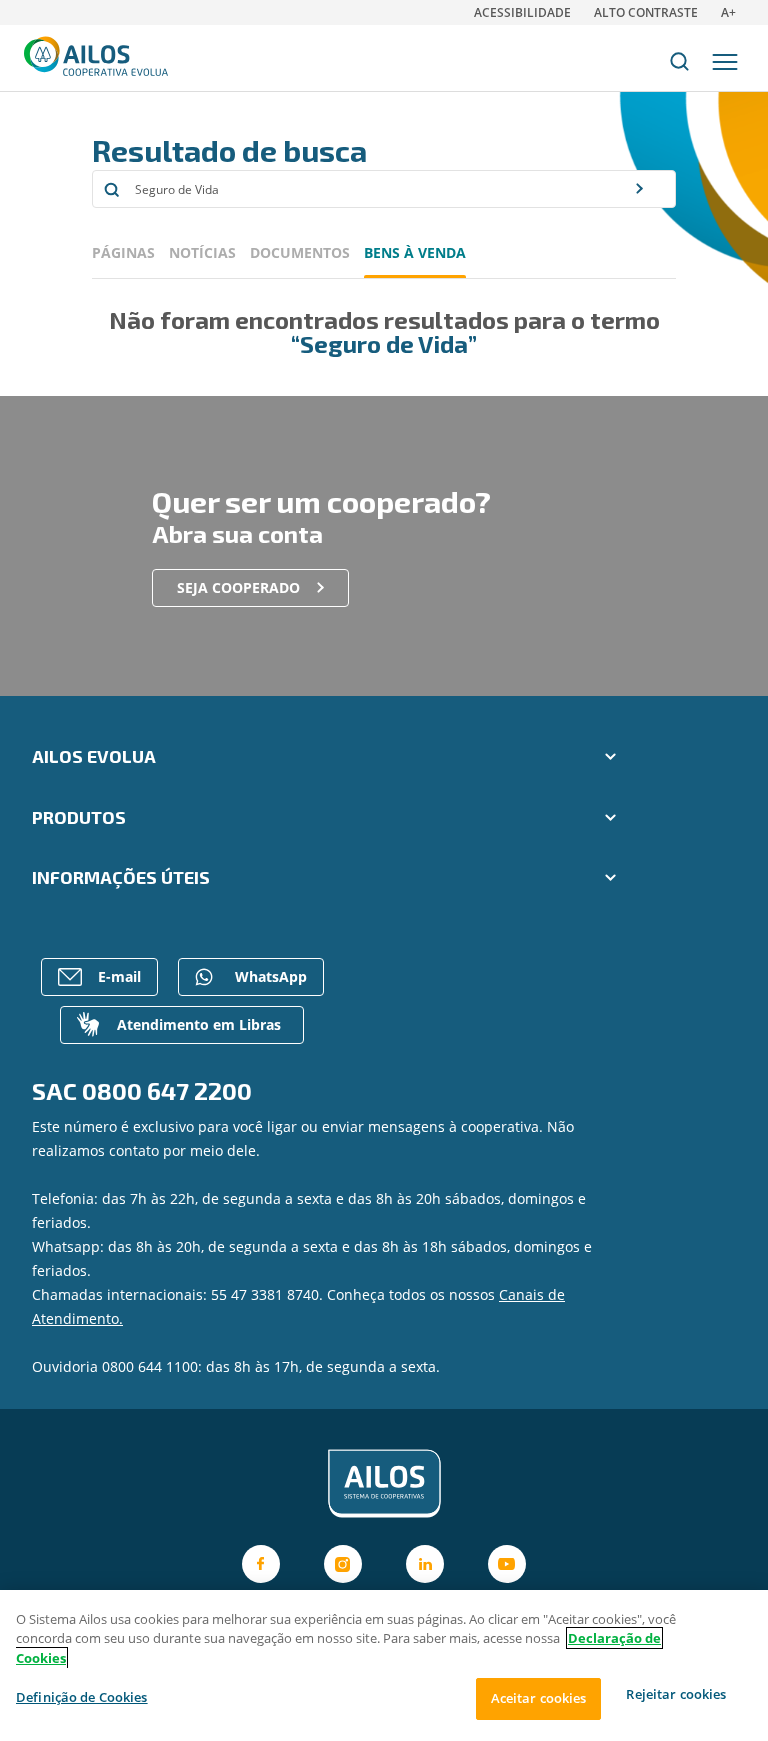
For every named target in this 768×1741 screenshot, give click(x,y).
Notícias (202, 252)
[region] (384, 1665)
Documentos (300, 252)
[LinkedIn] (425, 1564)
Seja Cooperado (238, 587)
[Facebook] (261, 1564)
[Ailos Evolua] (384, 1484)
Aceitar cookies (539, 1698)
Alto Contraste (646, 12)
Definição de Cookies (82, 1697)
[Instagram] (343, 1564)
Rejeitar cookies (676, 1694)
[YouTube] (507, 1564)
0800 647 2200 (167, 1090)
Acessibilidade (522, 12)
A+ (728, 12)
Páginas (123, 252)
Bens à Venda (415, 252)
